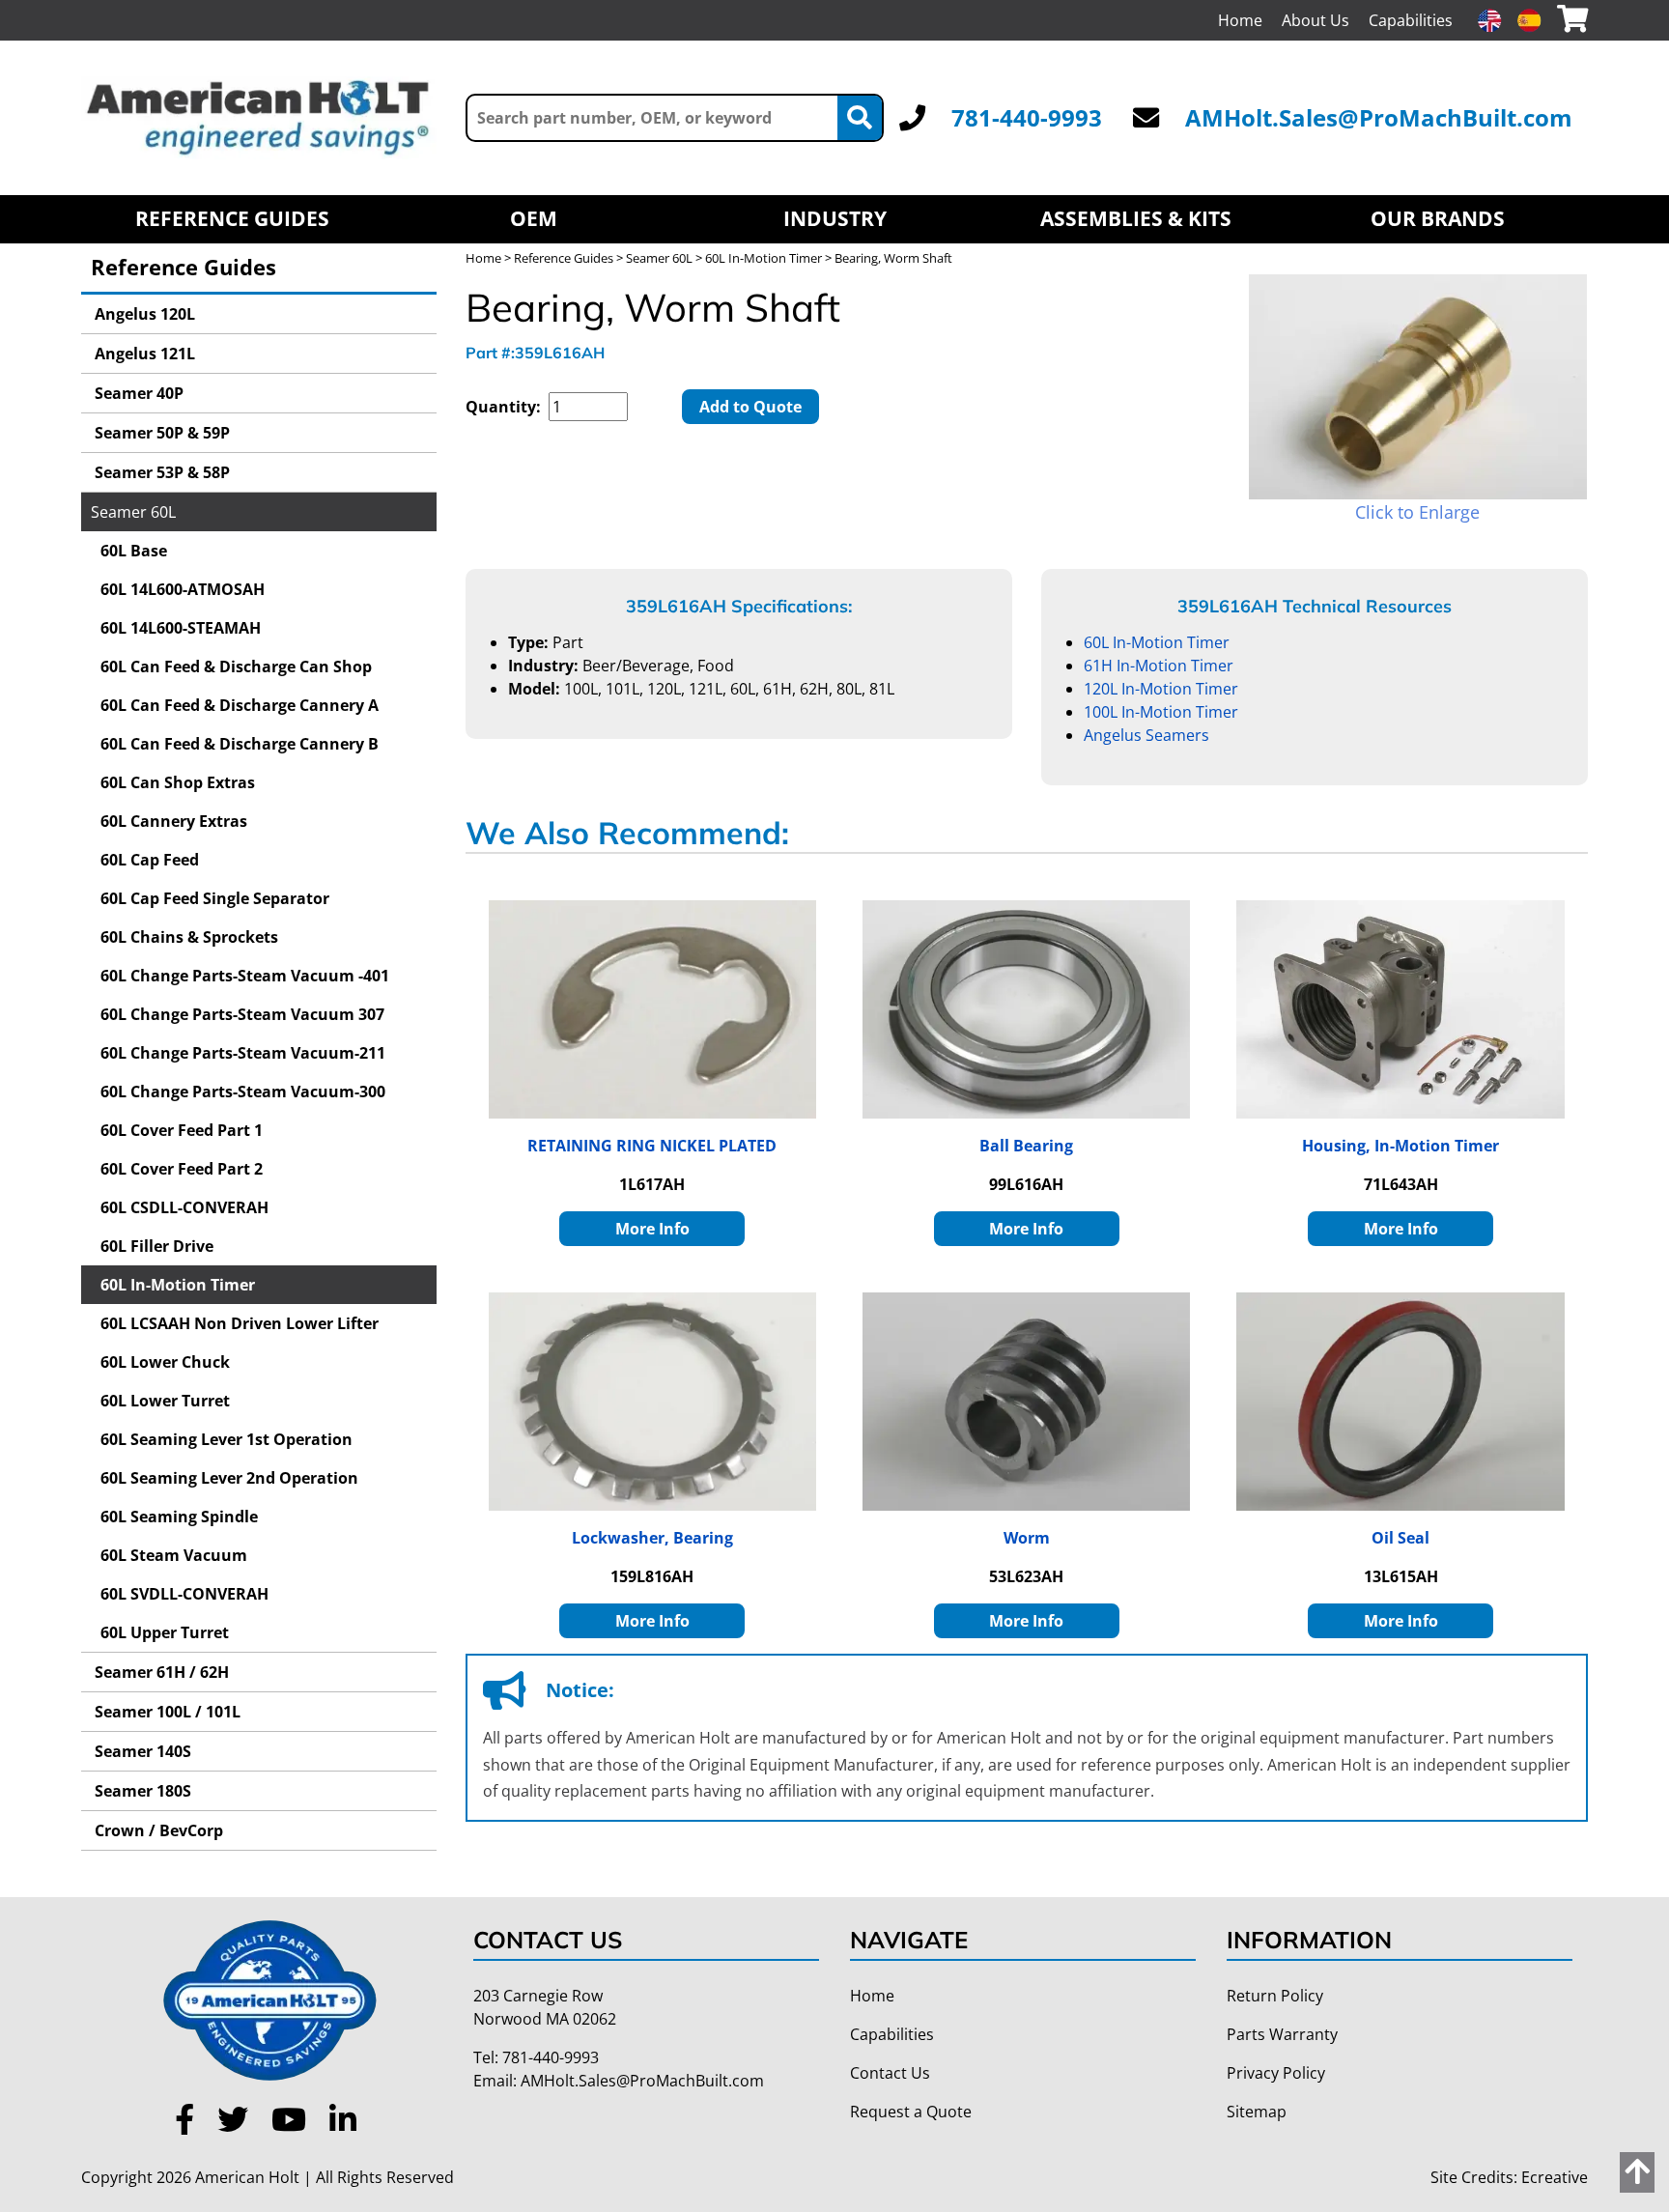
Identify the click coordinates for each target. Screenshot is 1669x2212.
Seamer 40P (137, 393)
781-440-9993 (1027, 117)
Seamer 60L (133, 512)
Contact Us (890, 2073)
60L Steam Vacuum (174, 1555)
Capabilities (1411, 20)
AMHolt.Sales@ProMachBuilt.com (1379, 117)
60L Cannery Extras (174, 821)
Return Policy (1275, 1996)
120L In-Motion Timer (1161, 689)
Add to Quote (750, 407)
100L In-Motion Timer (1161, 712)
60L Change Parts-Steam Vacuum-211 (243, 1053)
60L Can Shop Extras (178, 782)
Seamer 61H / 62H (160, 1672)
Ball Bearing (1026, 1146)
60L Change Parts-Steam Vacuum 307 (242, 1014)
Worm (1027, 1538)
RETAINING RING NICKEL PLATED (652, 1146)
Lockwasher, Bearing (652, 1538)
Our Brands (1438, 218)
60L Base (134, 551)
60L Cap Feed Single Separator (215, 898)
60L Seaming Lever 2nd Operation (229, 1478)
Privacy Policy (1276, 2073)
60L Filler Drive (157, 1246)
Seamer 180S (141, 1791)
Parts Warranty (1282, 2034)
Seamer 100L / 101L (166, 1712)
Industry (835, 218)
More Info (652, 1229)
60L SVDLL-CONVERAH (184, 1594)
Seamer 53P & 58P (160, 472)
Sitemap (1257, 2112)
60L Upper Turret (165, 1632)
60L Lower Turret (165, 1401)
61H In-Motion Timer (1159, 666)
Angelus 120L (143, 314)
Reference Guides (232, 218)
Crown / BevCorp (157, 1830)
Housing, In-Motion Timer (1400, 1146)
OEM (534, 218)
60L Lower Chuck (165, 1362)
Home (1240, 20)
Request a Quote (911, 2112)
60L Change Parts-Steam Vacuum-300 (243, 1092)
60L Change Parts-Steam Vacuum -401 (245, 976)
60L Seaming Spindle (179, 1517)
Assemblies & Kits (1136, 218)
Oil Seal (1400, 1538)
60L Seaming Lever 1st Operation (226, 1439)
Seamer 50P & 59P (160, 433)
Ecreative (1555, 2177)
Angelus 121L (143, 354)
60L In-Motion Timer (178, 1285)
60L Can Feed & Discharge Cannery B (240, 744)
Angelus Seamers (1146, 735)
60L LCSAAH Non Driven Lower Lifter (240, 1323)
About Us (1315, 20)
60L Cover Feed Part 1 (182, 1130)
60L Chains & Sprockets (189, 937)
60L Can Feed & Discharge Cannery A (240, 705)
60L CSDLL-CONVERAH (184, 1207)
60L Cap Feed (150, 860)
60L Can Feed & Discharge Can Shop (236, 666)
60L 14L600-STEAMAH (181, 628)
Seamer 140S (141, 1751)
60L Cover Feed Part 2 (182, 1169)
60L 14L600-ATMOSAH (183, 589)
